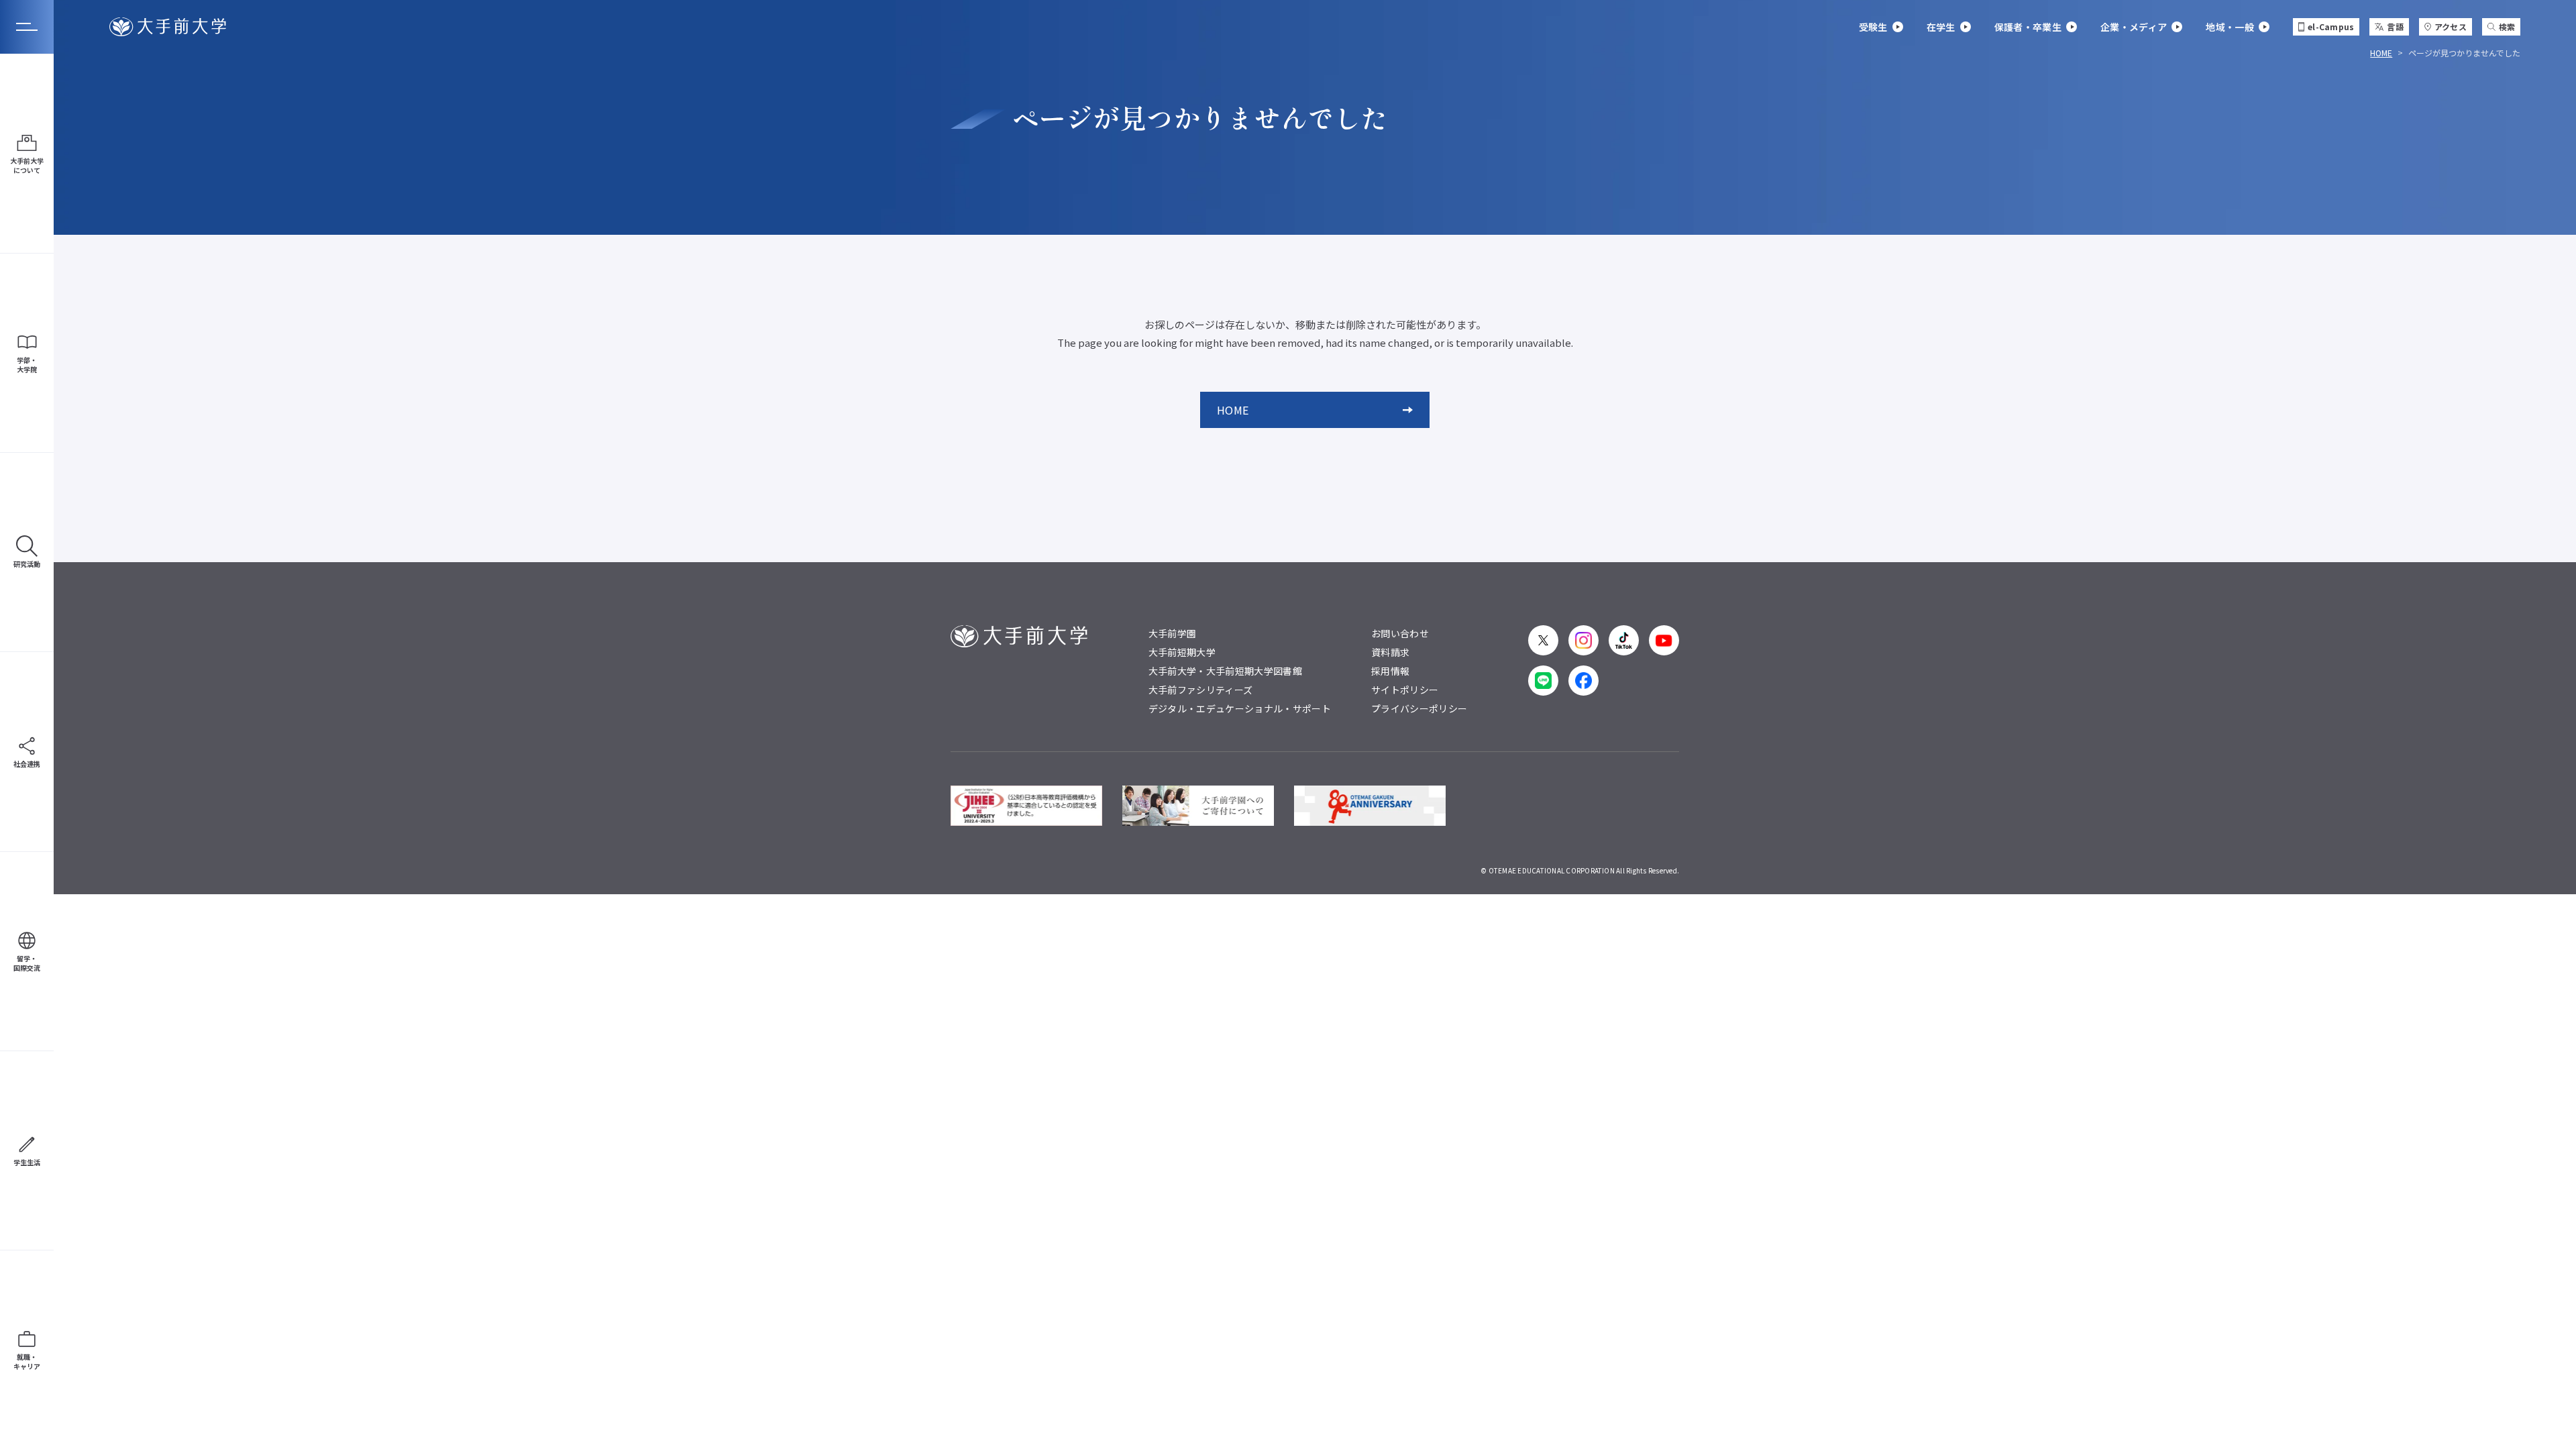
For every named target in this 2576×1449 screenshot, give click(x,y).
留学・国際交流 (27, 963)
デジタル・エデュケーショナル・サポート (1240, 708)
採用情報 (1390, 671)
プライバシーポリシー (1419, 708)
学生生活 (27, 1162)
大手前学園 (1173, 633)
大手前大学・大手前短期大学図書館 (1225, 671)
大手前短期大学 (1182, 652)
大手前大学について (27, 165)
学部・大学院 (27, 365)
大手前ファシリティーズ (1201, 690)
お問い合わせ (1400, 633)
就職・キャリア (27, 1361)
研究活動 (27, 564)
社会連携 (27, 764)
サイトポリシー (1405, 690)
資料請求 (1390, 652)
